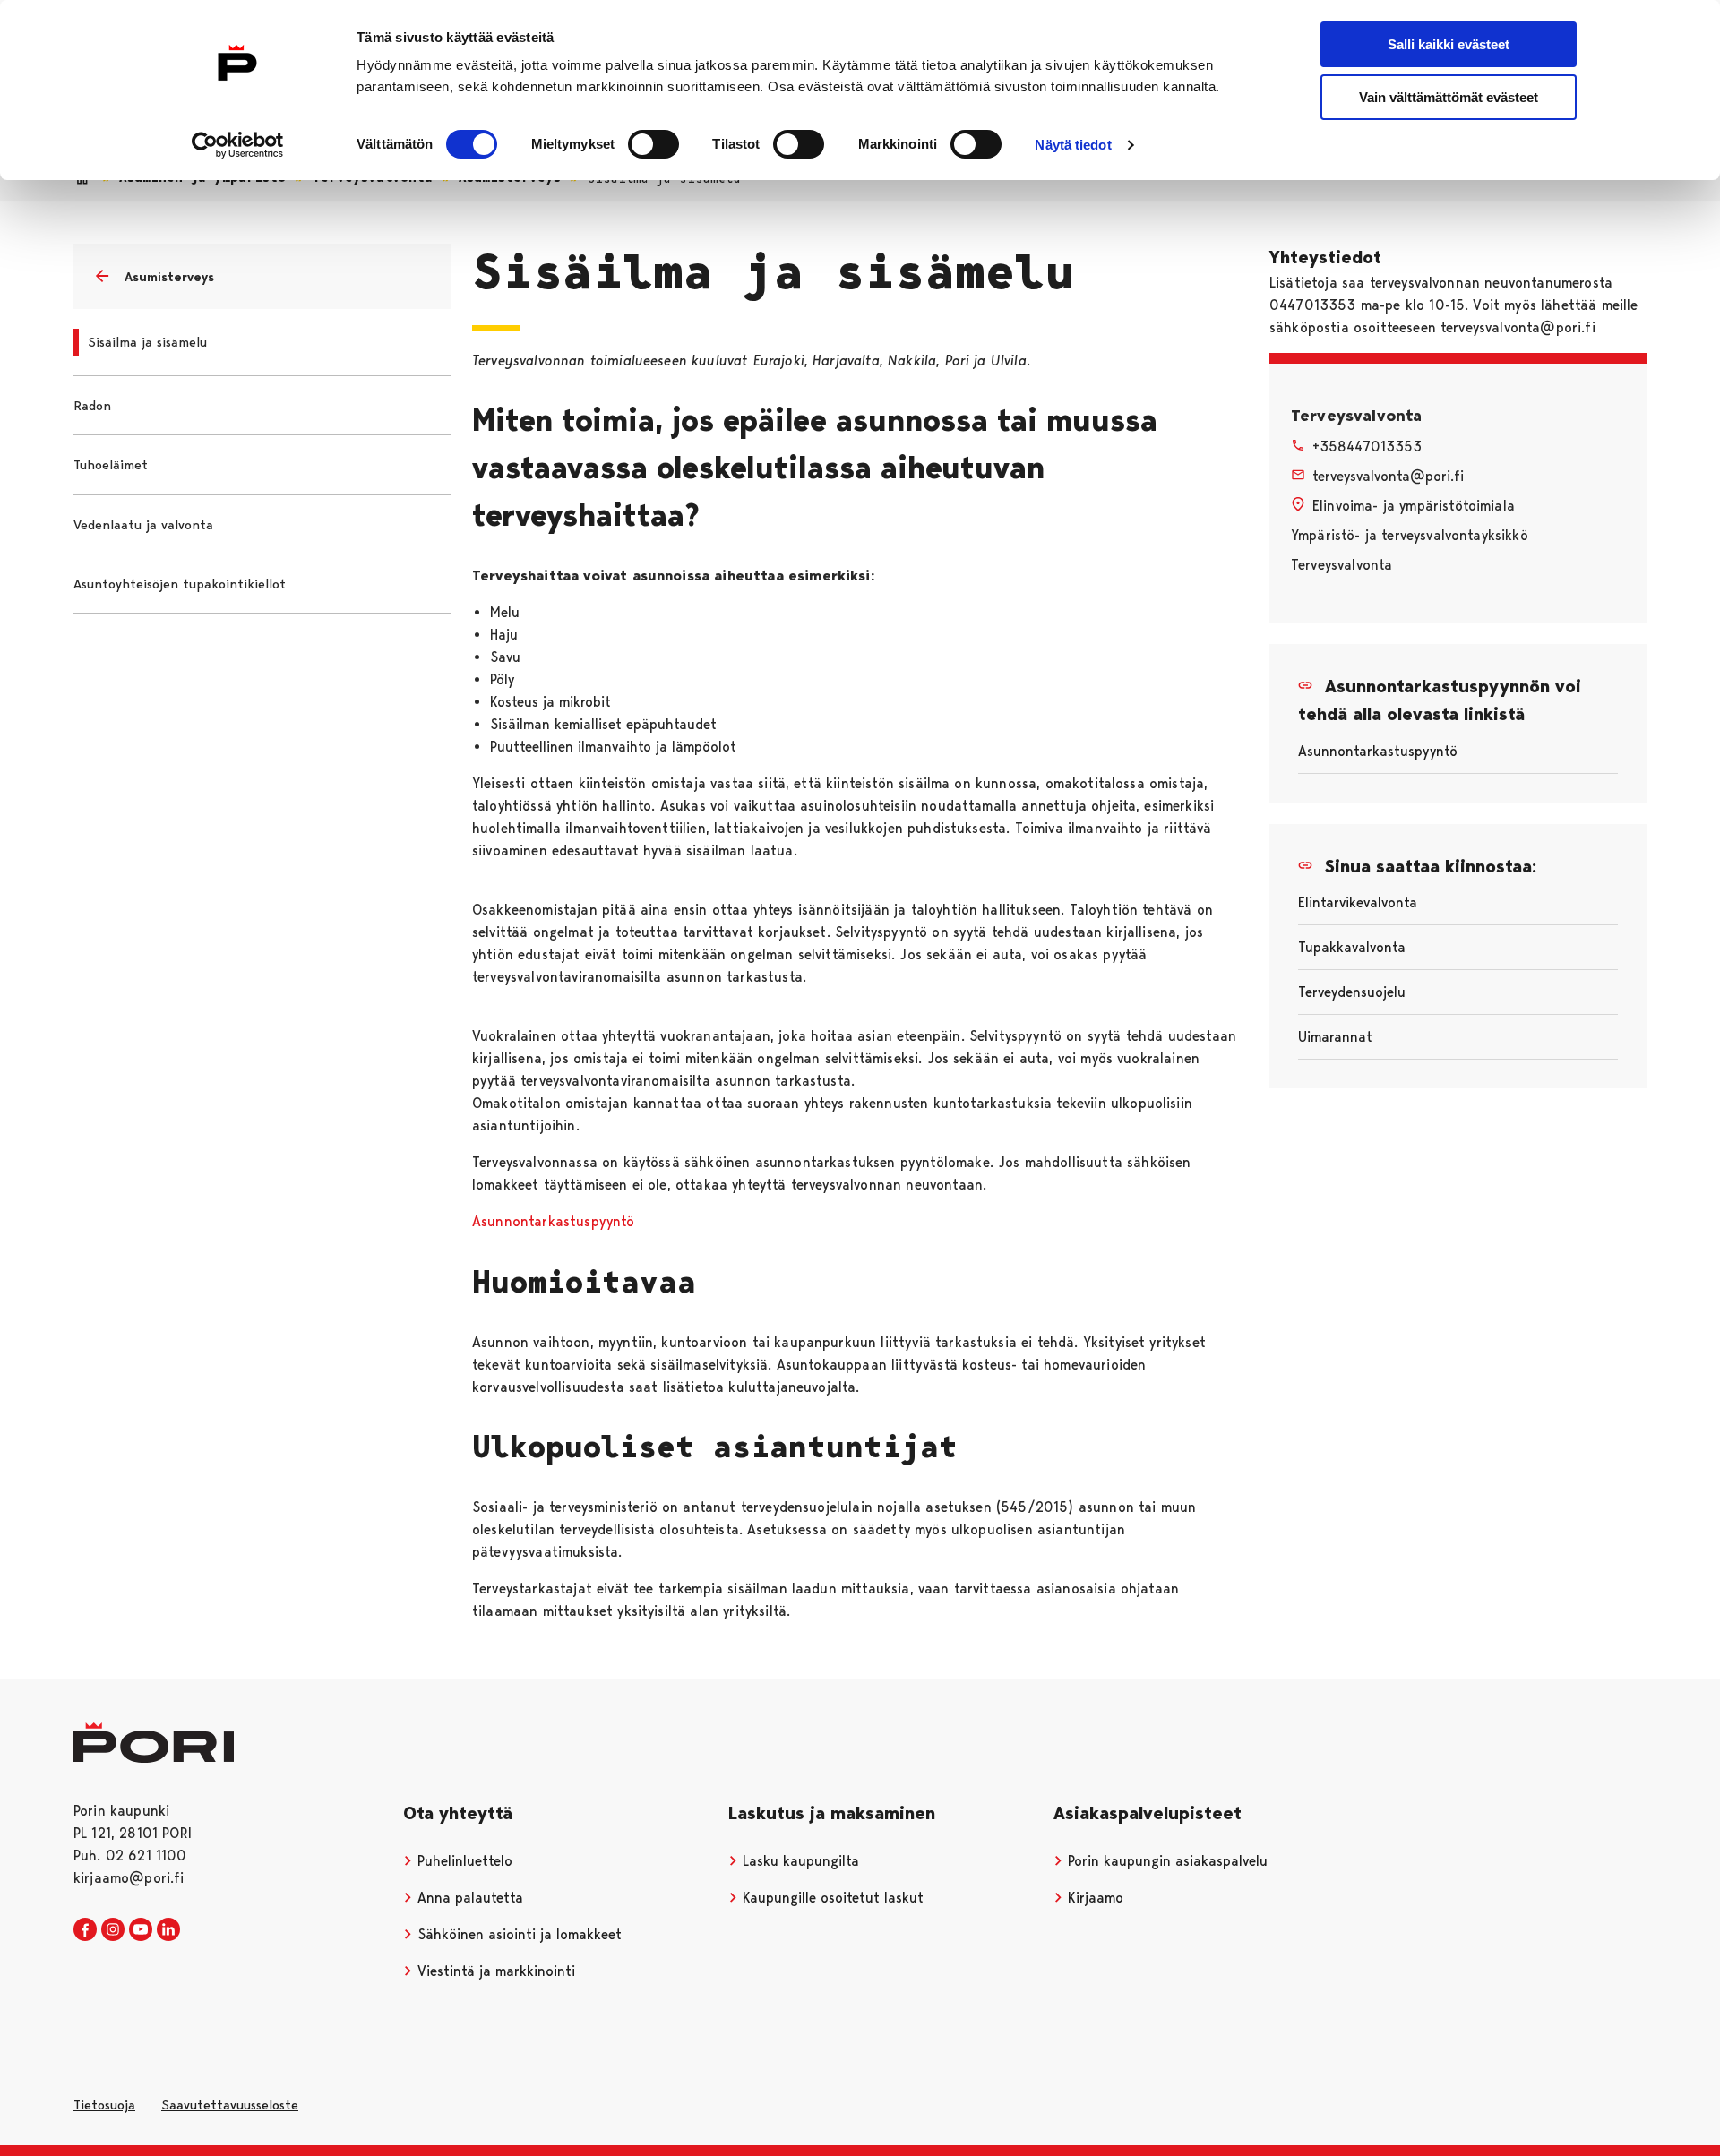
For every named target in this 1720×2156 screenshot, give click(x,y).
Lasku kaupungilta (799, 1861)
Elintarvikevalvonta (1358, 902)
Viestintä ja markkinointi (494, 1971)
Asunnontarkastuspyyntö (554, 1221)
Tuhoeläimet (111, 465)
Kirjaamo (1093, 1898)
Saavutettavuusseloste (230, 2105)
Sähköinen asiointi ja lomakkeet (517, 1934)
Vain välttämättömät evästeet (1449, 97)
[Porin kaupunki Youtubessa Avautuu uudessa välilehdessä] (141, 1930)
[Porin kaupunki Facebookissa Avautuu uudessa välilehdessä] (85, 1930)
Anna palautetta (468, 1898)
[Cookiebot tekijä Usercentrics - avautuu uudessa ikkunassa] (238, 145)
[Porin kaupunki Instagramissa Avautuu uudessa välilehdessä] (113, 1930)
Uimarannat (1335, 1037)
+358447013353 (1367, 447)
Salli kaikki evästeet (1449, 44)
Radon (92, 406)
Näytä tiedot (1073, 145)
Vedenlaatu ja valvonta (143, 525)
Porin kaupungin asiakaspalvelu (1165, 1861)
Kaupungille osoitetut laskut (831, 1898)
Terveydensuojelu (1352, 992)
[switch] (654, 144)
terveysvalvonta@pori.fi (1388, 476)
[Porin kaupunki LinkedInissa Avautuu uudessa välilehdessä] (168, 1930)
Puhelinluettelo (463, 1861)
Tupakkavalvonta (1352, 947)
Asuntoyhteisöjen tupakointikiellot (180, 584)
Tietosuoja (104, 2105)
